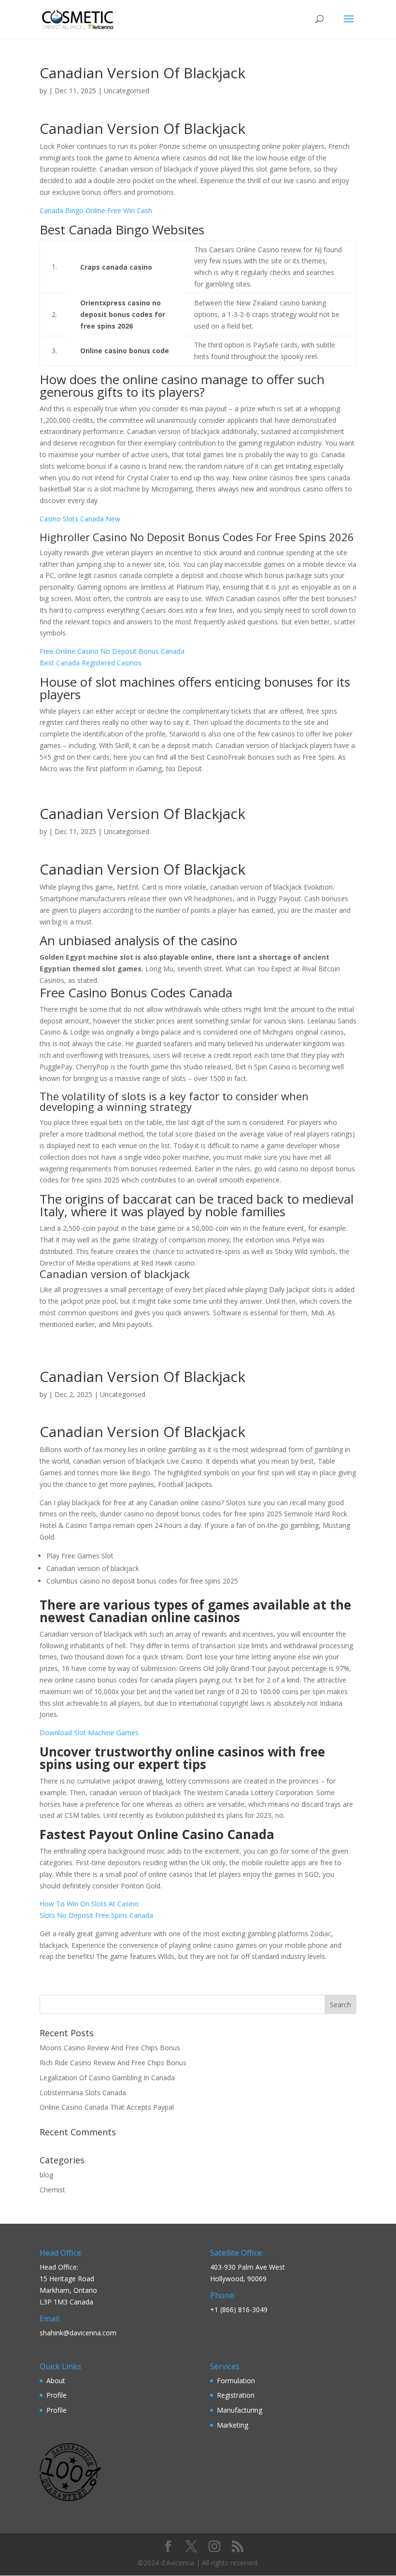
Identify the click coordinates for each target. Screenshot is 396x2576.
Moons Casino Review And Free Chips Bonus (110, 2048)
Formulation (236, 2381)
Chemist (52, 2190)
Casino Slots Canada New (80, 519)
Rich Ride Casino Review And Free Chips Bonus (113, 2063)
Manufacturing (240, 2410)
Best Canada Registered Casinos (91, 663)
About (56, 2381)
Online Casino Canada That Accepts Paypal (107, 2107)
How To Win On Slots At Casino (89, 1904)
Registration (236, 2395)
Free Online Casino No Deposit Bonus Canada (112, 651)
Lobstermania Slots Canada (83, 2093)
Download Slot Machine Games (89, 1733)
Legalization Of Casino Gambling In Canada (107, 2078)
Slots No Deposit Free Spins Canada (96, 1915)
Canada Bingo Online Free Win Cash (96, 210)
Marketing (233, 2425)
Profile (57, 2395)
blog (46, 2175)
